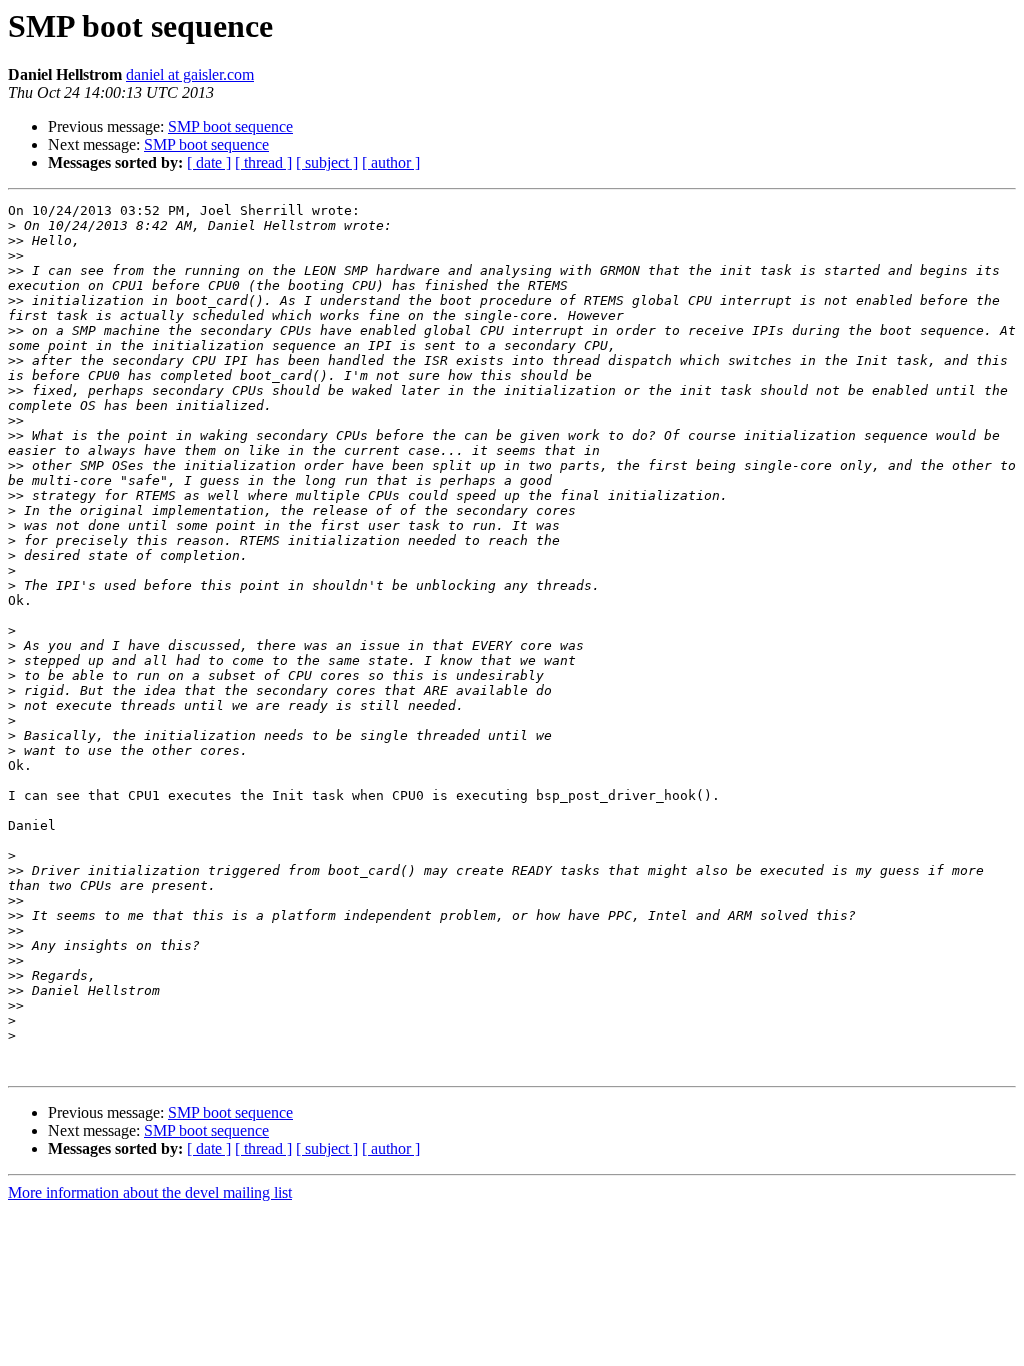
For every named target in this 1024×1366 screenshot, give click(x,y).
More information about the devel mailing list (150, 1192)
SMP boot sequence (230, 126)
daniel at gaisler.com (190, 74)
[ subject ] (327, 162)
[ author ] (391, 162)
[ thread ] (263, 162)
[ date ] (209, 162)
